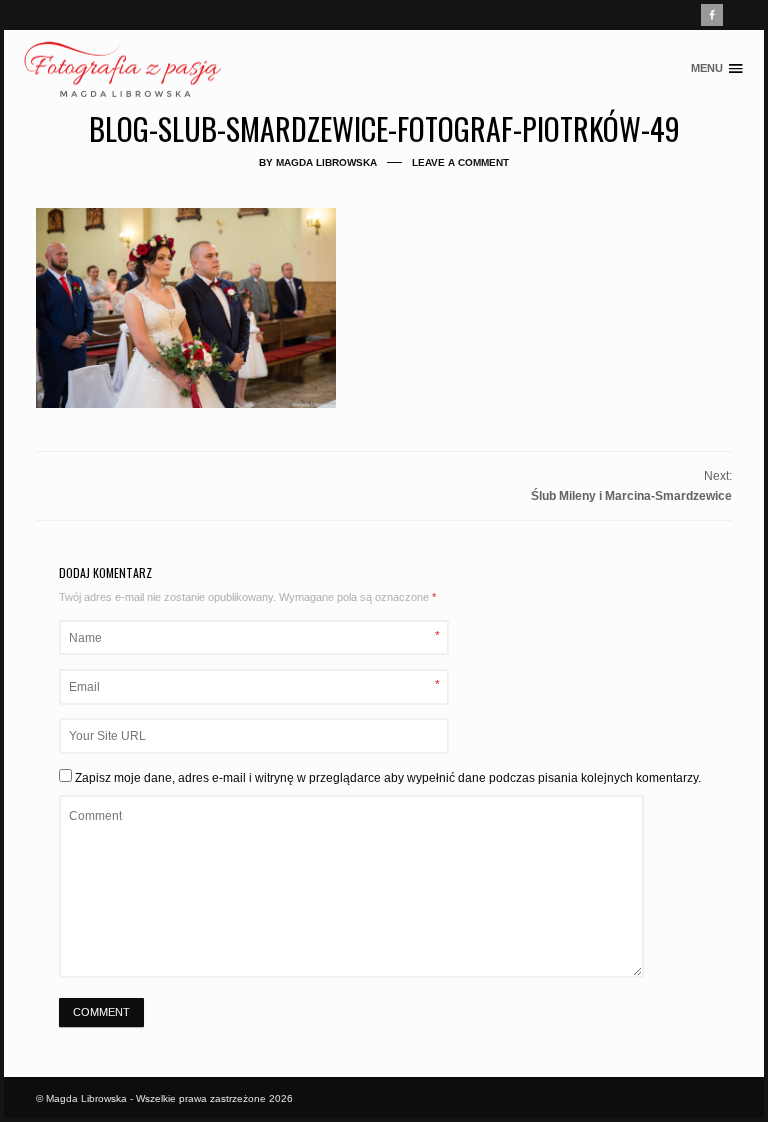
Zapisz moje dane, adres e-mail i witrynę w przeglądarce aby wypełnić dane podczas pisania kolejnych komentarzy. (388, 778)
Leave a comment (460, 162)
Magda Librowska (326, 162)
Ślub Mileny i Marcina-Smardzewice (631, 496)
